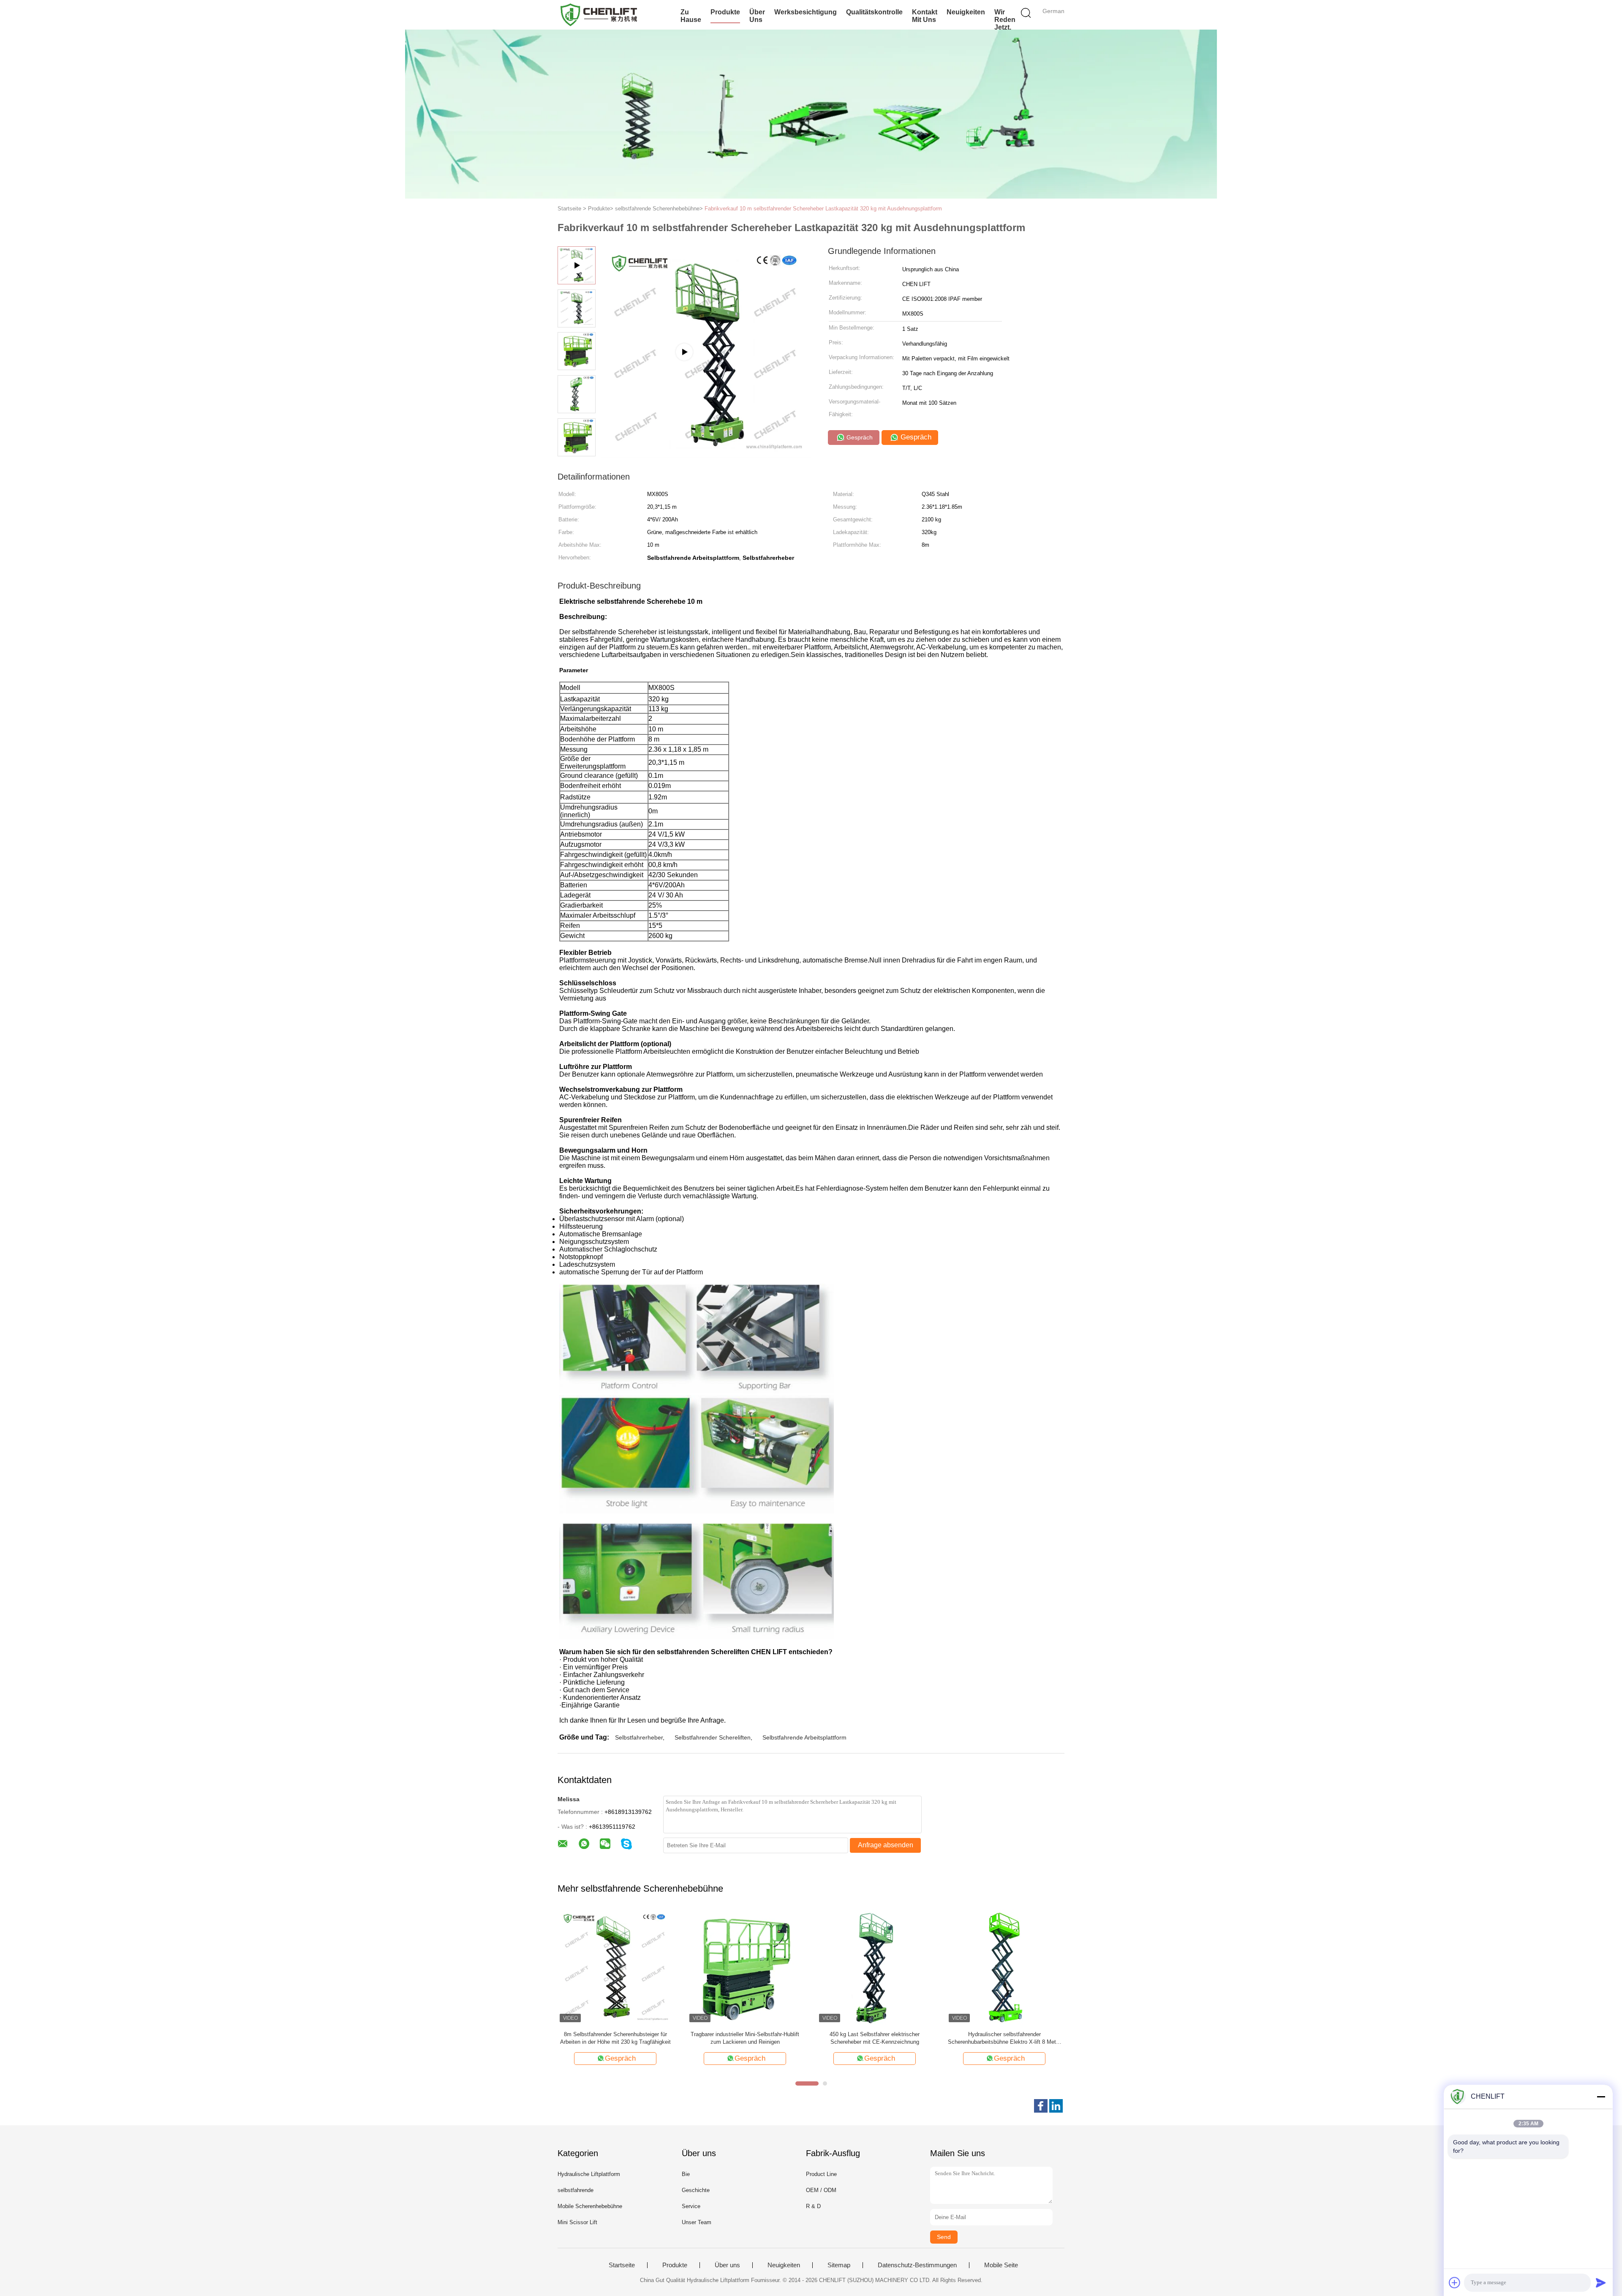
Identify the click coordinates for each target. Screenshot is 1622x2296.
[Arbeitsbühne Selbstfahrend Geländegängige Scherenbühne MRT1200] (1004, 1967)
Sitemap (839, 2265)
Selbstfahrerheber (639, 1737)
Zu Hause (691, 16)
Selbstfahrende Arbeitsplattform (804, 1737)
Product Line (821, 2174)
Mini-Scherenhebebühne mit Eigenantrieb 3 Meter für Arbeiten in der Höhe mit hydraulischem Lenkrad (875, 2038)
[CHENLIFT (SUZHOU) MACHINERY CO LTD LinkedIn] (1056, 2106)
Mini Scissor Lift (577, 2222)
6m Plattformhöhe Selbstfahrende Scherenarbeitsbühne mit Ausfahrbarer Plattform (615, 2038)
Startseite (622, 2265)
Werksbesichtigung (806, 12)
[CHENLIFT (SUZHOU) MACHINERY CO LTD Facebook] (1041, 2106)
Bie (686, 2174)
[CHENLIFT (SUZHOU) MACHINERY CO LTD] (599, 15)
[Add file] (1455, 2282)
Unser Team (697, 2222)
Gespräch (859, 437)
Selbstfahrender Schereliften (713, 1737)
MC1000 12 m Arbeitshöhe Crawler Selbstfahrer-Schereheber (745, 2038)
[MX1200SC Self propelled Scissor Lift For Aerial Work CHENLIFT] (706, 454)
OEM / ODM (821, 2190)
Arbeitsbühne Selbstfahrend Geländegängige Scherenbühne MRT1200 (1004, 2038)
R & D (813, 2206)
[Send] (1601, 2282)
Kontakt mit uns (925, 16)
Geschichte (696, 2190)
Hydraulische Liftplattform (589, 2174)
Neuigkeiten (966, 12)
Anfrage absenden (886, 1845)
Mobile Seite (1001, 2265)
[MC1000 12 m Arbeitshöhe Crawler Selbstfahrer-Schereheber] (745, 1967)
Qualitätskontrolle (874, 12)
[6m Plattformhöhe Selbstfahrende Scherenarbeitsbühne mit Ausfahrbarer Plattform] (615, 1967)
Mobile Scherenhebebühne (590, 2206)
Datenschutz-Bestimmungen (917, 2265)
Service (691, 2206)
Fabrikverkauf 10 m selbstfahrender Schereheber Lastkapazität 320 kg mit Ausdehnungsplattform (823, 209)
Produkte (725, 12)
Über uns (757, 16)
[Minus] (1601, 2097)
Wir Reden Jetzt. (1005, 20)
